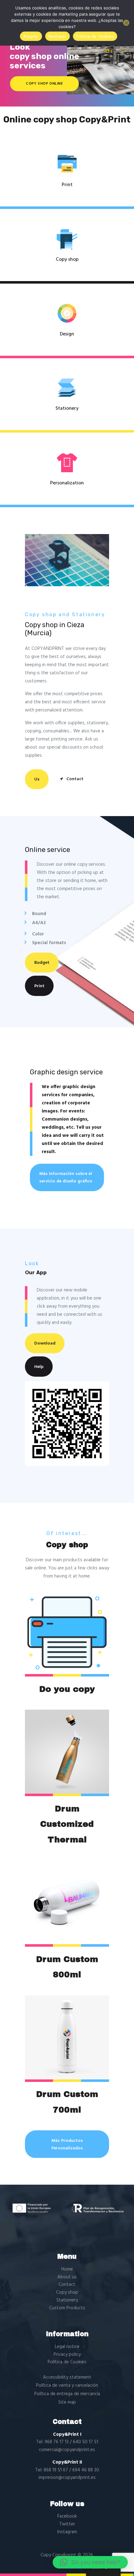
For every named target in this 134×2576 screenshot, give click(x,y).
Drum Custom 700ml (67, 2102)
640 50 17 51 (86, 2442)
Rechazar (57, 36)
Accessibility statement (67, 2377)
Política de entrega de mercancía (67, 2394)
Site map (67, 2402)
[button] (90, 2562)
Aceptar (31, 36)
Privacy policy (67, 2355)
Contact (67, 2285)
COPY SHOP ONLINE (44, 84)
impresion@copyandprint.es (67, 2478)
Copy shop (67, 260)
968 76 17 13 (57, 2442)
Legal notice (67, 2347)
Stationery (67, 409)
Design (67, 334)
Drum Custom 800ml (67, 1967)
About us (67, 2277)
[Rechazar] (126, 23)
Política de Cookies (67, 2362)
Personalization (67, 483)
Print (67, 185)
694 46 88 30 (86, 2470)
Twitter (67, 2524)
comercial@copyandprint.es (67, 2450)
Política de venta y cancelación (67, 2385)
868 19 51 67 (56, 2470)
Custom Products (67, 2308)
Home (67, 2269)
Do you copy (67, 1689)
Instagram (67, 2532)
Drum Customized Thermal (67, 1824)
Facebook (67, 2516)
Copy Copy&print (58, 2555)
